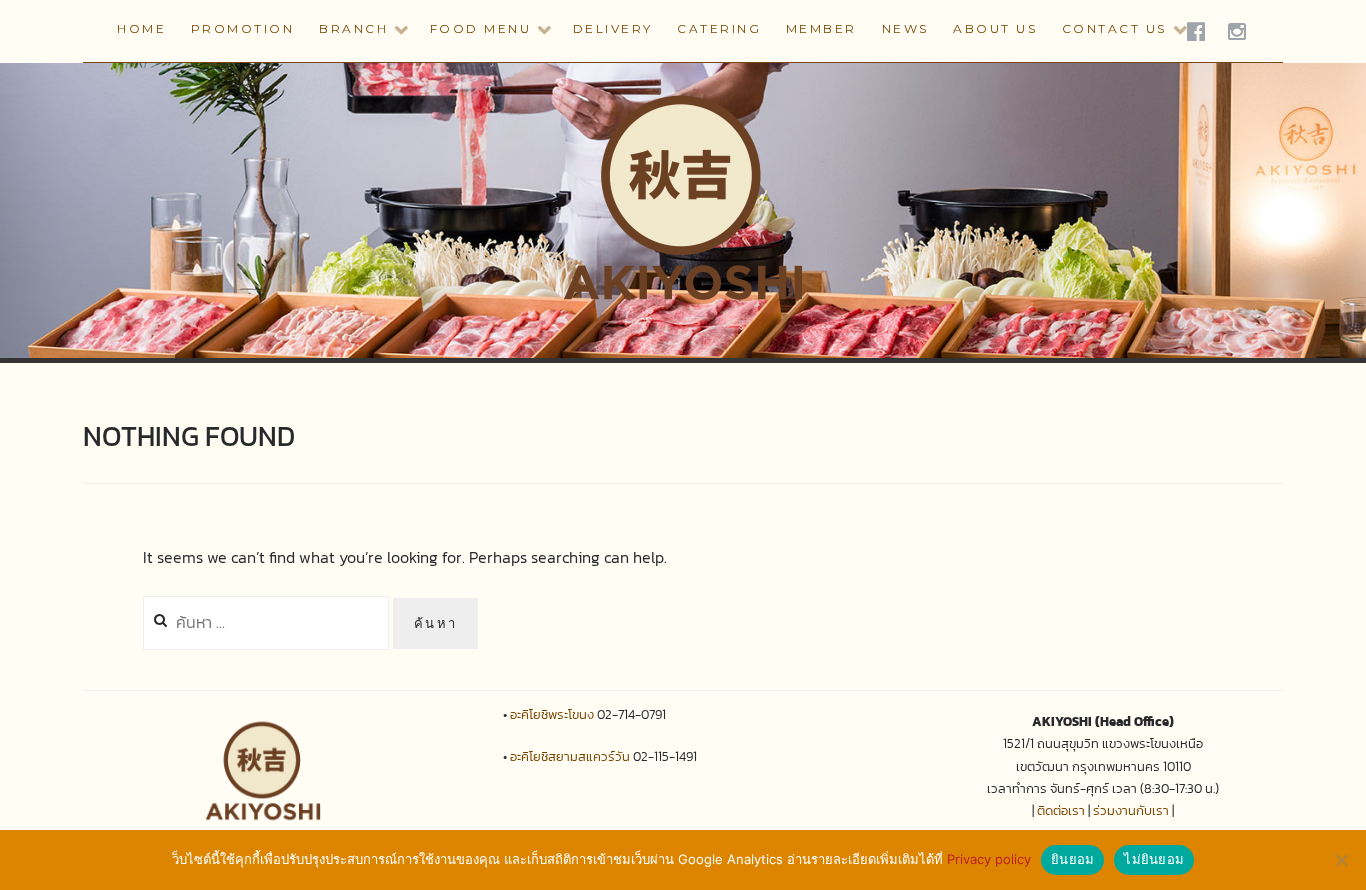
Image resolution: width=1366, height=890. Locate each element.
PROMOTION (243, 28)
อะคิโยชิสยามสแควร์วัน (570, 756)
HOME (141, 28)
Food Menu (481, 28)
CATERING (719, 28)
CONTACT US (1114, 28)
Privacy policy (989, 859)
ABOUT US (995, 28)
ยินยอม (1072, 859)
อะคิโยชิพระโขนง (552, 714)
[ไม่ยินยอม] (1341, 860)
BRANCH (353, 28)
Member (821, 28)
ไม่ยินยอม (1154, 859)
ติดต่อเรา (1061, 810)
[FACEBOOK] (1197, 30)
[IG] (1238, 30)
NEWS (905, 28)
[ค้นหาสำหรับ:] (268, 622)
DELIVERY (613, 28)
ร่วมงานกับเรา (1131, 810)
